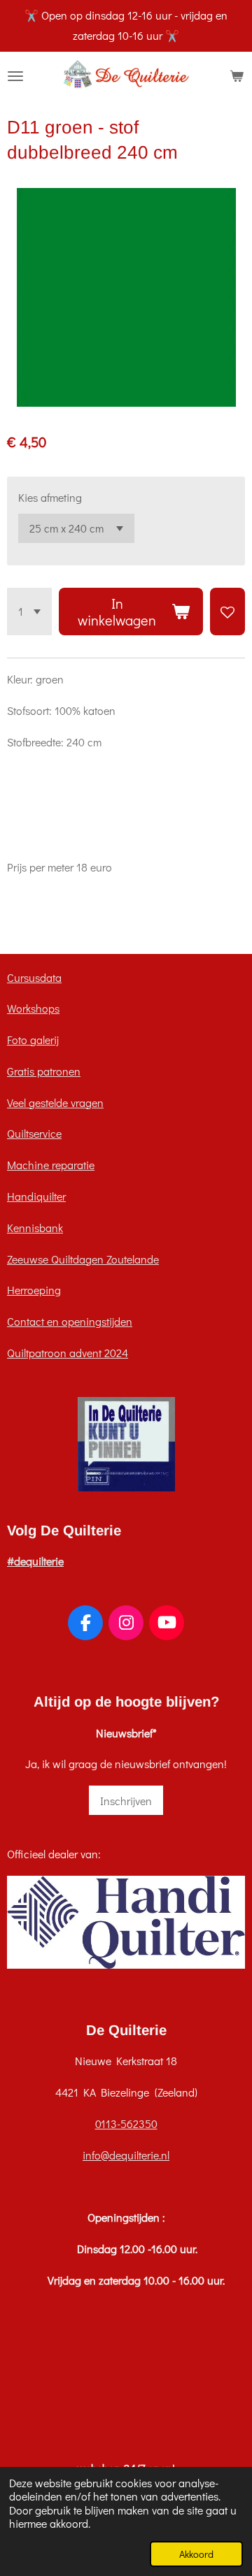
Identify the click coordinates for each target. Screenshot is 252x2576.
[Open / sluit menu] (15, 76)
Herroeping (34, 1290)
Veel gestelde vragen (55, 1102)
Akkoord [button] (196, 2554)
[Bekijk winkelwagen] (237, 76)
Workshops (33, 1008)
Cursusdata (34, 977)
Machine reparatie (51, 1165)
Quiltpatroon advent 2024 (68, 1353)
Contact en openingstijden (70, 1321)
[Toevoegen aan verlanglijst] (227, 612)
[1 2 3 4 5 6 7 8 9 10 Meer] (29, 612)
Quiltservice (34, 1133)
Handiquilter (36, 1196)
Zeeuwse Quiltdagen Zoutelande (83, 1259)
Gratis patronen (44, 1071)
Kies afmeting (50, 497)
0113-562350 (126, 2123)
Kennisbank (35, 1228)
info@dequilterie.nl (126, 2155)
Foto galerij (33, 1040)
